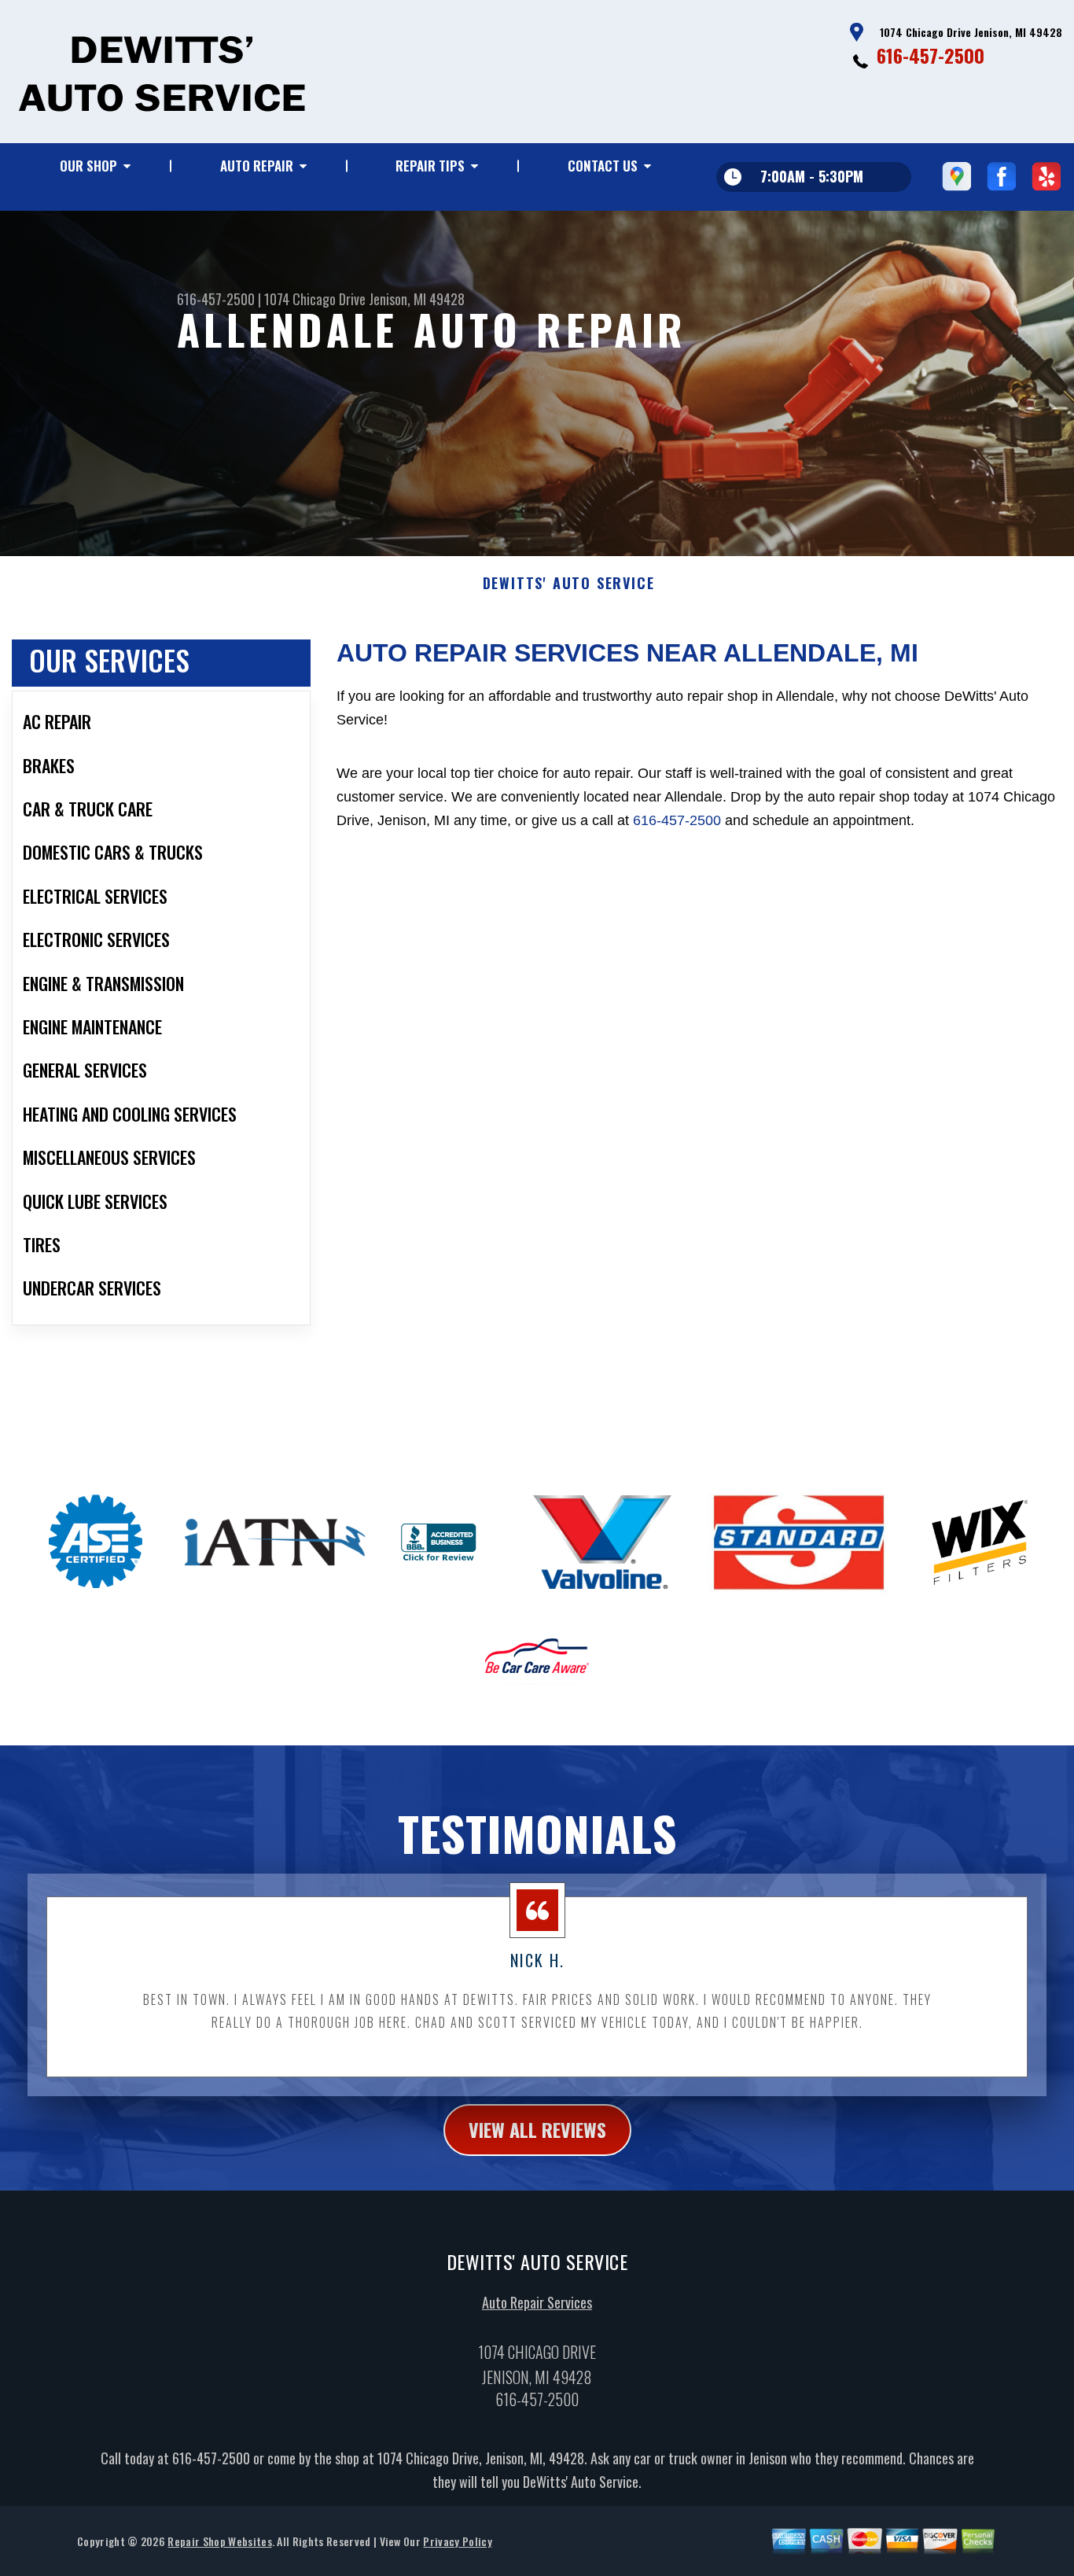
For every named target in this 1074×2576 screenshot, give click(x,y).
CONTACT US (603, 166)
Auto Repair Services (537, 2302)
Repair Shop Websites (219, 2541)
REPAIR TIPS (430, 166)
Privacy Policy (457, 2541)
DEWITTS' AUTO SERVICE (569, 584)
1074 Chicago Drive (315, 299)
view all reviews (537, 2129)
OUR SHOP (88, 166)
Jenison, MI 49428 (417, 299)
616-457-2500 (931, 55)
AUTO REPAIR (257, 166)
